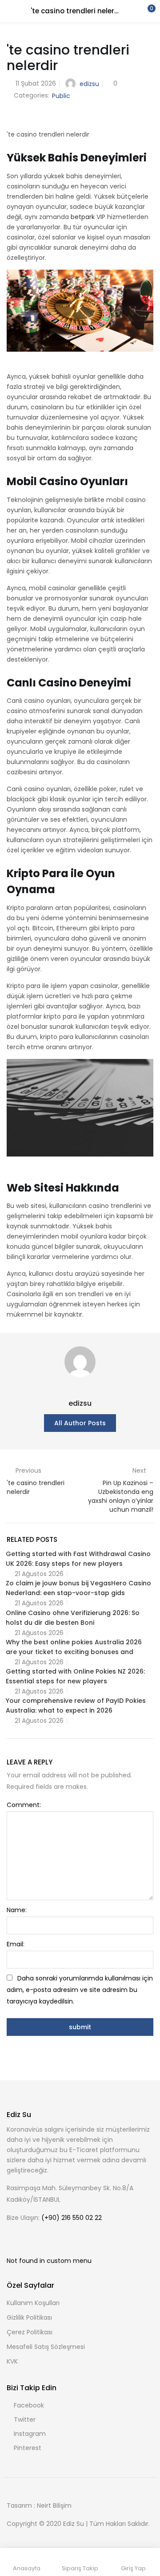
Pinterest (28, 2448)
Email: (16, 1944)
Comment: (24, 1805)
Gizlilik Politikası (29, 2317)
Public (61, 96)
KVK (12, 2361)
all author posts (80, 1423)
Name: (17, 1910)
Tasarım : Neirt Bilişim (39, 2505)
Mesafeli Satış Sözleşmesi (46, 2347)
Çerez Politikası (30, 2332)
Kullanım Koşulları (33, 2303)
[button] (147, 11)
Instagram (30, 2434)
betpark (83, 217)
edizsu (89, 84)
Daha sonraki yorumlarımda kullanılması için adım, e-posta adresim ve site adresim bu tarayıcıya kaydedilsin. (80, 1990)
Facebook (29, 2405)
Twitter (25, 2419)
